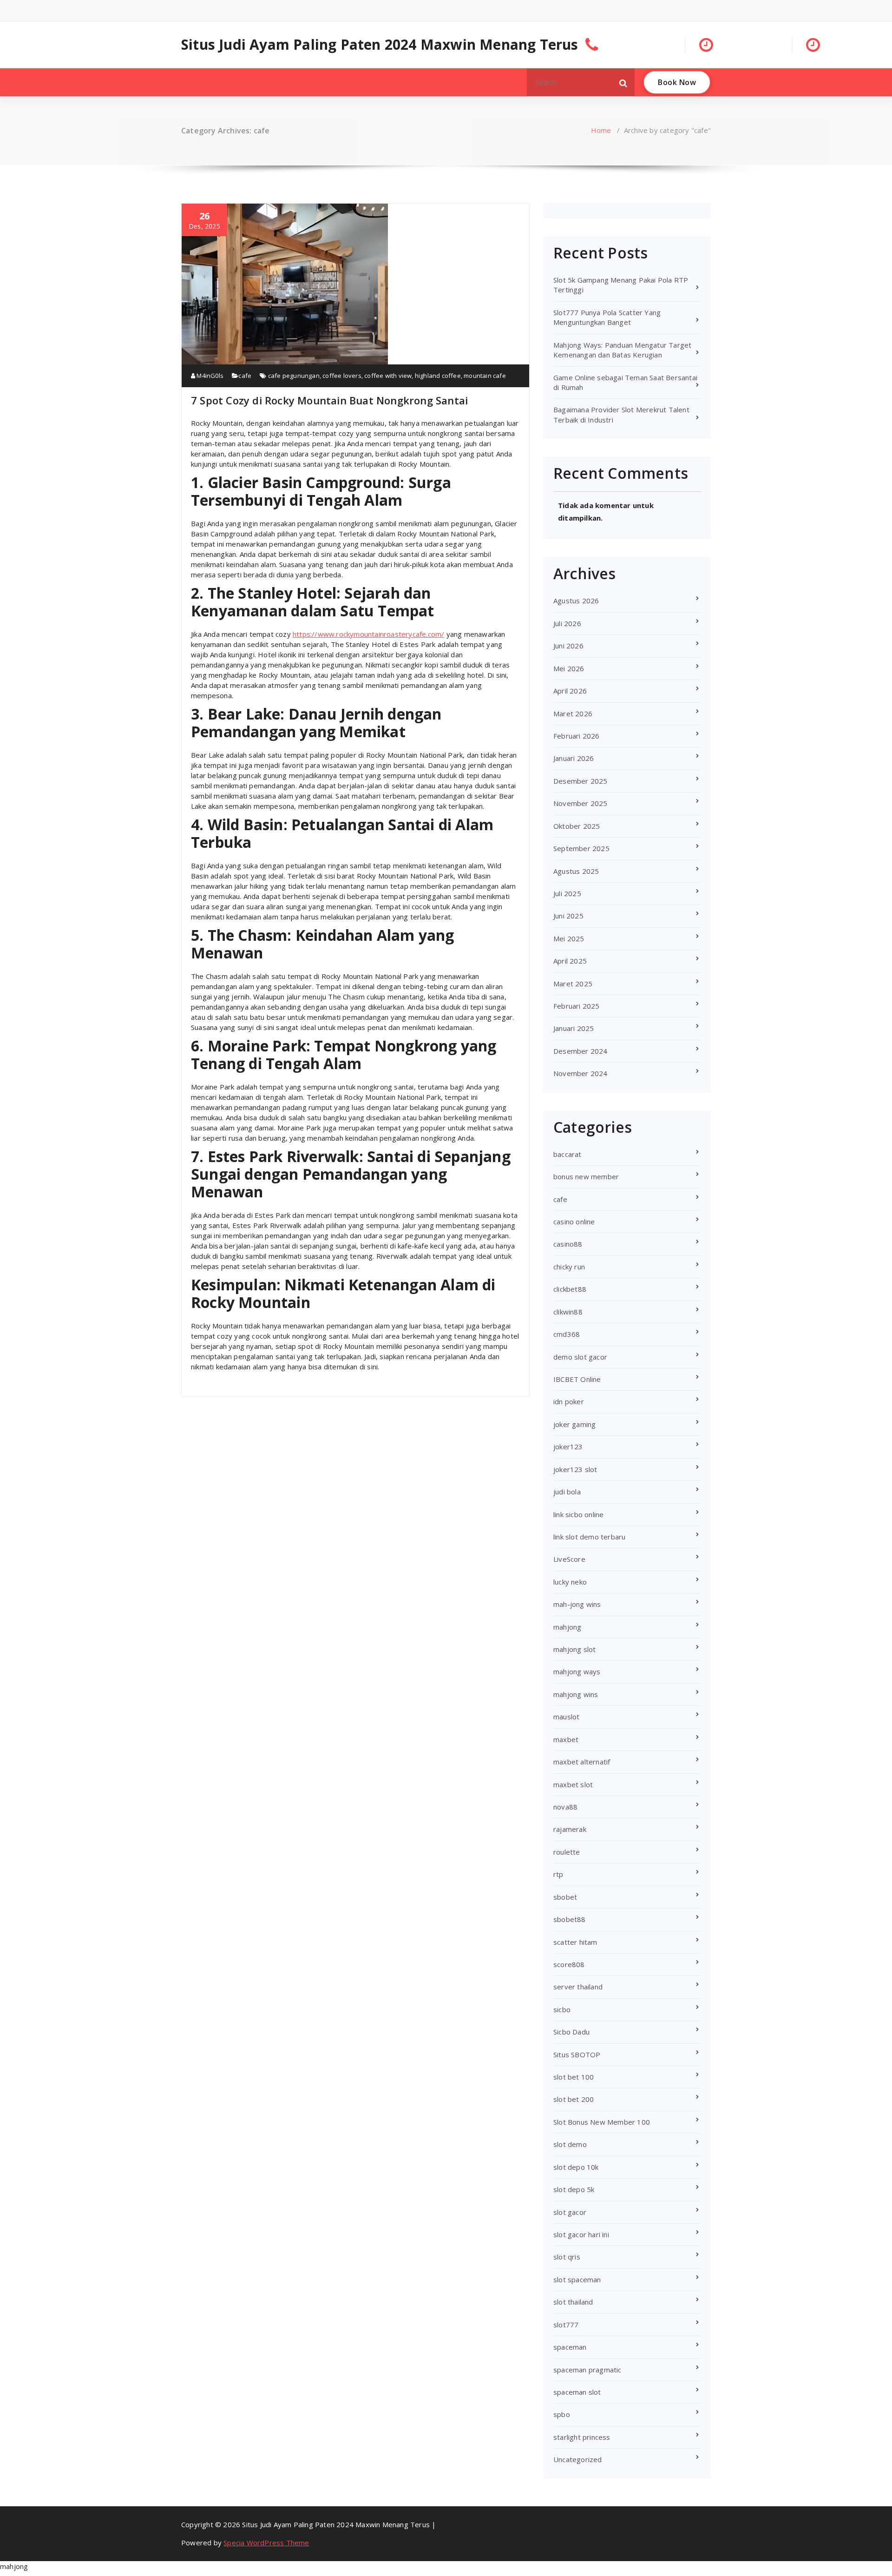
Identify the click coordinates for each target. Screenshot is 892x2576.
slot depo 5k (574, 2189)
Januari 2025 (574, 1028)
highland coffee (438, 376)
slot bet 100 (574, 2077)
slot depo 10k (576, 2167)
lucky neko (570, 1582)
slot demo (570, 2144)
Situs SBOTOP (577, 2054)
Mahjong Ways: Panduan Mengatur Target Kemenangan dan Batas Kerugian (622, 350)
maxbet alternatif (582, 1762)
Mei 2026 (569, 668)
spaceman (570, 2347)
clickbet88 (570, 1289)
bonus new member (586, 1176)
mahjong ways (577, 1671)
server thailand (578, 1987)
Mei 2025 (569, 938)
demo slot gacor (580, 1357)
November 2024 (580, 1073)
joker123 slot (575, 1469)
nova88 (565, 1807)
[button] (623, 82)
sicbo (562, 2009)
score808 (569, 1964)
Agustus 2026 (576, 601)
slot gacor (570, 2212)
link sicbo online (578, 1514)
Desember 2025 (580, 781)
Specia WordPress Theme (266, 2543)
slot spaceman (577, 2279)
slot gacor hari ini (581, 2234)
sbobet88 (570, 1919)
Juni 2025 (568, 916)
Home (601, 130)
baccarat (567, 1154)
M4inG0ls (209, 376)
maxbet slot (573, 1784)
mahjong (567, 1627)
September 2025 (581, 848)
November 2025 (580, 803)
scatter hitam (575, 1942)
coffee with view (388, 376)
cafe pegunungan (294, 376)
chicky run (569, 1267)
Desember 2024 (580, 1051)
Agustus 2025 (576, 871)
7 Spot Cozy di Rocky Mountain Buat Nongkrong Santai (329, 400)
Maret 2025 (573, 984)
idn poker (569, 1401)
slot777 (566, 2325)
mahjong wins (576, 1694)
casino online (574, 1222)
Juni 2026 (568, 646)
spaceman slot (577, 2392)
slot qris (567, 2257)
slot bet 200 (574, 2099)
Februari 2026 (577, 736)
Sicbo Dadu (571, 2032)
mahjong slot (574, 1649)
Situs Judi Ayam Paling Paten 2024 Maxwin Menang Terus (380, 45)
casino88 (568, 1244)
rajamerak (570, 1829)
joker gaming (574, 1424)
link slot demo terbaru (589, 1537)
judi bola (567, 1492)
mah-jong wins (577, 1604)
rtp (558, 1874)
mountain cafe (485, 376)
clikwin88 (568, 1312)
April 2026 (570, 691)
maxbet (566, 1739)
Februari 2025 (577, 1006)
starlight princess (582, 2437)
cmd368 (567, 1334)
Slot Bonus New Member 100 (602, 2122)
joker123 (568, 1447)
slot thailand (573, 2302)
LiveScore (569, 1559)
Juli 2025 (567, 893)
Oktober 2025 (577, 826)
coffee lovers (342, 376)
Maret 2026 (573, 713)
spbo (562, 2414)
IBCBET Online (577, 1379)
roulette (567, 1852)
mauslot (566, 1717)
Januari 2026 (574, 758)
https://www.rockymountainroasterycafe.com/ (368, 634)
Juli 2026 (567, 623)
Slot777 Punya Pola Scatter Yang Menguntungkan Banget (607, 317)
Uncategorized (578, 2459)
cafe (245, 376)
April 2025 (570, 961)
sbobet (565, 1897)
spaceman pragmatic (587, 2370)
